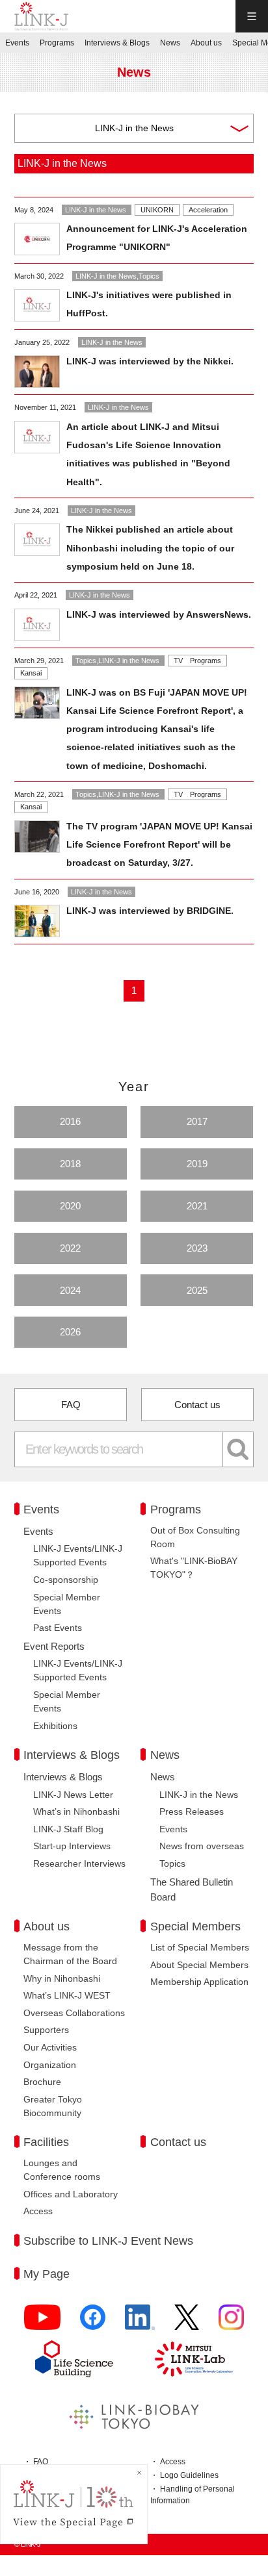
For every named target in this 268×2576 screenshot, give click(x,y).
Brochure (42, 2082)
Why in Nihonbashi (62, 1978)
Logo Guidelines (189, 2475)
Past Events (58, 1628)
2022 (70, 1248)
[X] (187, 2323)
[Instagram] (231, 2323)
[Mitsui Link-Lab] (194, 2359)
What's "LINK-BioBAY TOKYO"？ (194, 1568)
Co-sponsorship (66, 1580)
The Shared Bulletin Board (192, 1889)
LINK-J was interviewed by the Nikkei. (150, 361)
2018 (70, 1164)
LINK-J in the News (199, 1795)
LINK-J (42, 16)
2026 (70, 1332)
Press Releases (192, 1812)
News (163, 1777)
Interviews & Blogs (63, 1777)
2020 (70, 1206)
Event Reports (54, 1646)
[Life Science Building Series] (74, 2359)
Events (38, 1531)
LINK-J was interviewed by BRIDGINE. (150, 911)
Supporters (46, 2030)
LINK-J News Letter (73, 1795)
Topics (172, 1863)
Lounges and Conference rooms (62, 2170)
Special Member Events (67, 1604)
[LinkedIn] (140, 2323)
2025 (197, 1290)
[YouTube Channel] (42, 2323)
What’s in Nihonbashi (76, 1812)
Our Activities (50, 2047)
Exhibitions (55, 1726)
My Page (47, 2274)
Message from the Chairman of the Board (70, 1954)
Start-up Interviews (72, 1846)
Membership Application (199, 1982)
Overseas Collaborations (74, 2013)
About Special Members (199, 1965)
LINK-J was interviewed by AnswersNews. (159, 614)
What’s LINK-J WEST (67, 1995)
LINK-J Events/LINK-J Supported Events (78, 1555)
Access (38, 2211)
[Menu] (252, 16)
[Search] (238, 1449)
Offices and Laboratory (71, 2194)
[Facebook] (93, 2323)
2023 (197, 1248)
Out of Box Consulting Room (195, 1537)
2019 (197, 1164)
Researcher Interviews (79, 1863)
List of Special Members (200, 1947)
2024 (70, 1290)
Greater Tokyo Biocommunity (53, 2106)
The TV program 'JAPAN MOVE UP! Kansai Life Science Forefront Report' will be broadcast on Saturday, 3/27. (159, 844)
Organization (50, 2065)
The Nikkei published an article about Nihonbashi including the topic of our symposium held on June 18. (150, 548)
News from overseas (202, 1846)
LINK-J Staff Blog (68, 1829)
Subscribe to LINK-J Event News (108, 2241)
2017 (197, 1121)
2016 (70, 1121)
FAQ (71, 1405)
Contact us (197, 1405)
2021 (197, 1206)
